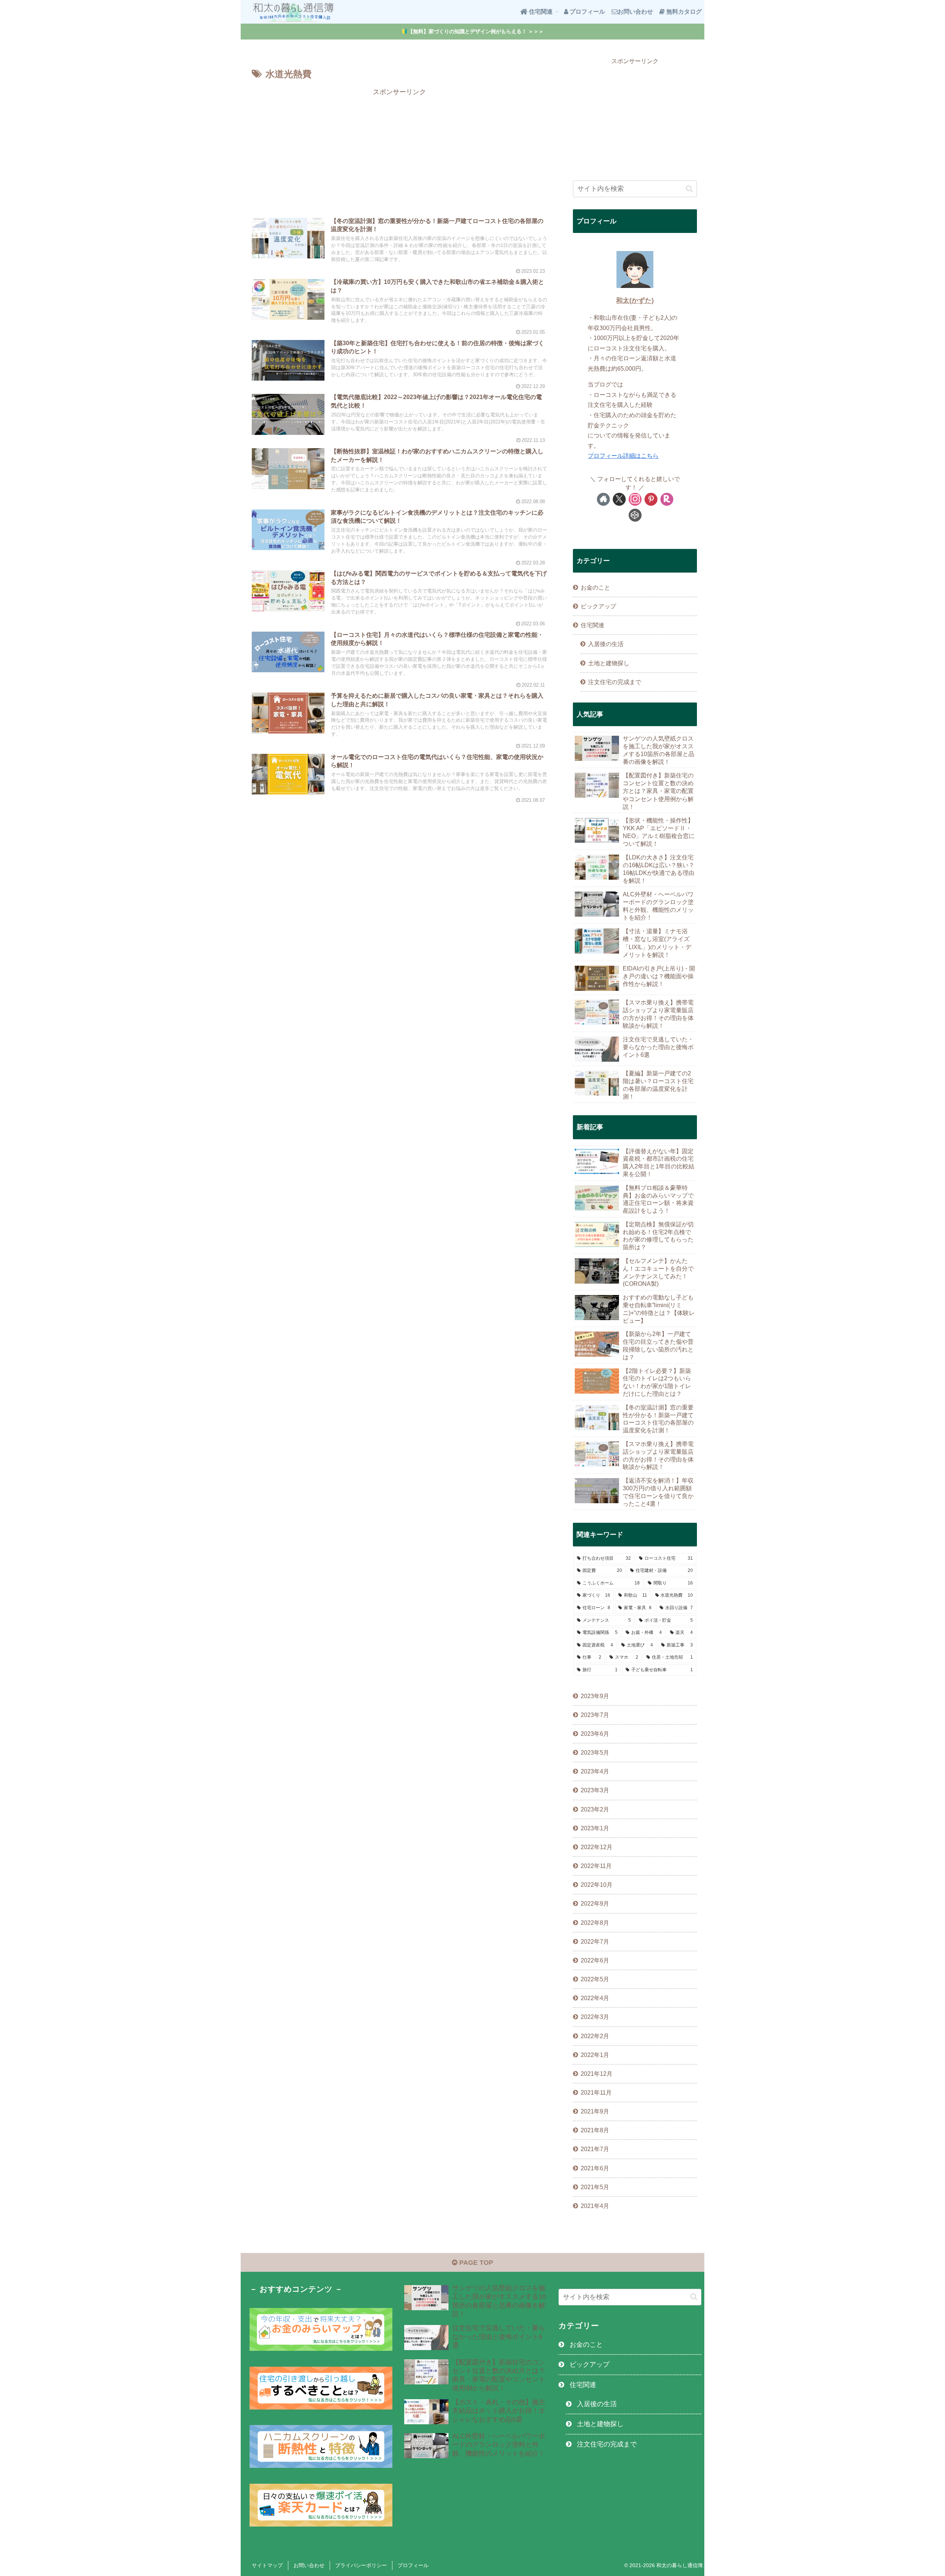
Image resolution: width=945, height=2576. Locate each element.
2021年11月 (596, 2092)
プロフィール (413, 2565)
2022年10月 (597, 1885)
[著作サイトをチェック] (603, 499)
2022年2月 (595, 2036)
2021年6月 (595, 2168)
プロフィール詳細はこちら (623, 456)
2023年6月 (595, 1734)
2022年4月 (595, 1998)
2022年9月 (595, 1903)
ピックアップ (598, 606)
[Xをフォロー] (619, 499)
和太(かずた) (635, 300)
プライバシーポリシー (361, 2565)
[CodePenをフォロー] (635, 515)
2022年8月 (595, 1923)
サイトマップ (267, 2565)
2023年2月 (595, 1809)
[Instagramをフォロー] (635, 499)
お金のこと (595, 587)
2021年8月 (595, 2130)
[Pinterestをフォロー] (651, 499)
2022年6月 (595, 1960)
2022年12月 (597, 1847)
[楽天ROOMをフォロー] (667, 499)
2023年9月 (595, 1696)
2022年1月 (595, 2055)
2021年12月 (597, 2074)
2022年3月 (595, 2017)
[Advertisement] (399, 150)
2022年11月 (596, 1866)
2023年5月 (595, 1752)
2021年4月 (595, 2206)
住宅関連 (592, 625)
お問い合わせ (309, 2565)
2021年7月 (595, 2149)
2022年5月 (595, 1979)
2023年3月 (595, 1790)
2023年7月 (595, 1715)
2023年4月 (595, 1771)
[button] (689, 189)
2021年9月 (595, 2111)
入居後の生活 (606, 644)
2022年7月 (595, 1941)
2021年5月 (595, 2187)
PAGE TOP (475, 2263)
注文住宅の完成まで (615, 682)
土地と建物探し (609, 663)
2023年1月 (595, 1828)
